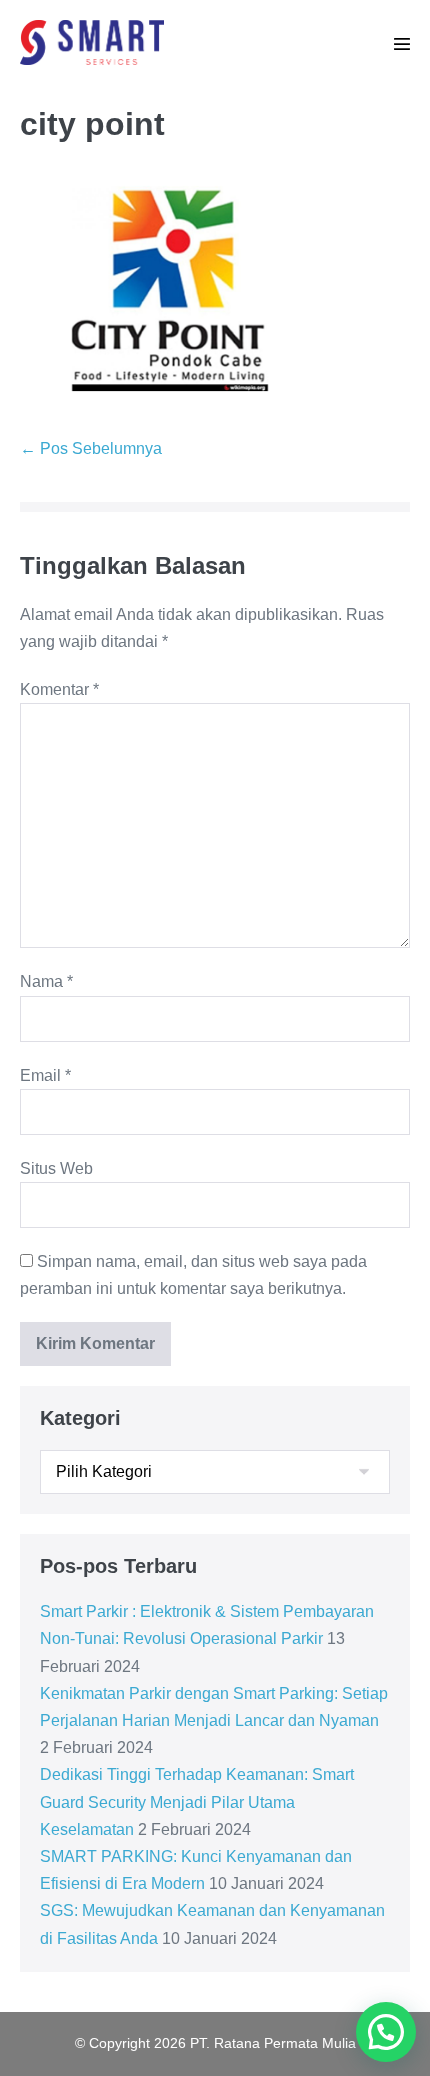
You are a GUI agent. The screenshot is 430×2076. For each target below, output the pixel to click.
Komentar (59, 689)
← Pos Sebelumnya (91, 448)
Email (45, 1075)
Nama (46, 981)
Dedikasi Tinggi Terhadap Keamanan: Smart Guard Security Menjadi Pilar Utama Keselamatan (197, 1801)
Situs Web (56, 1168)
